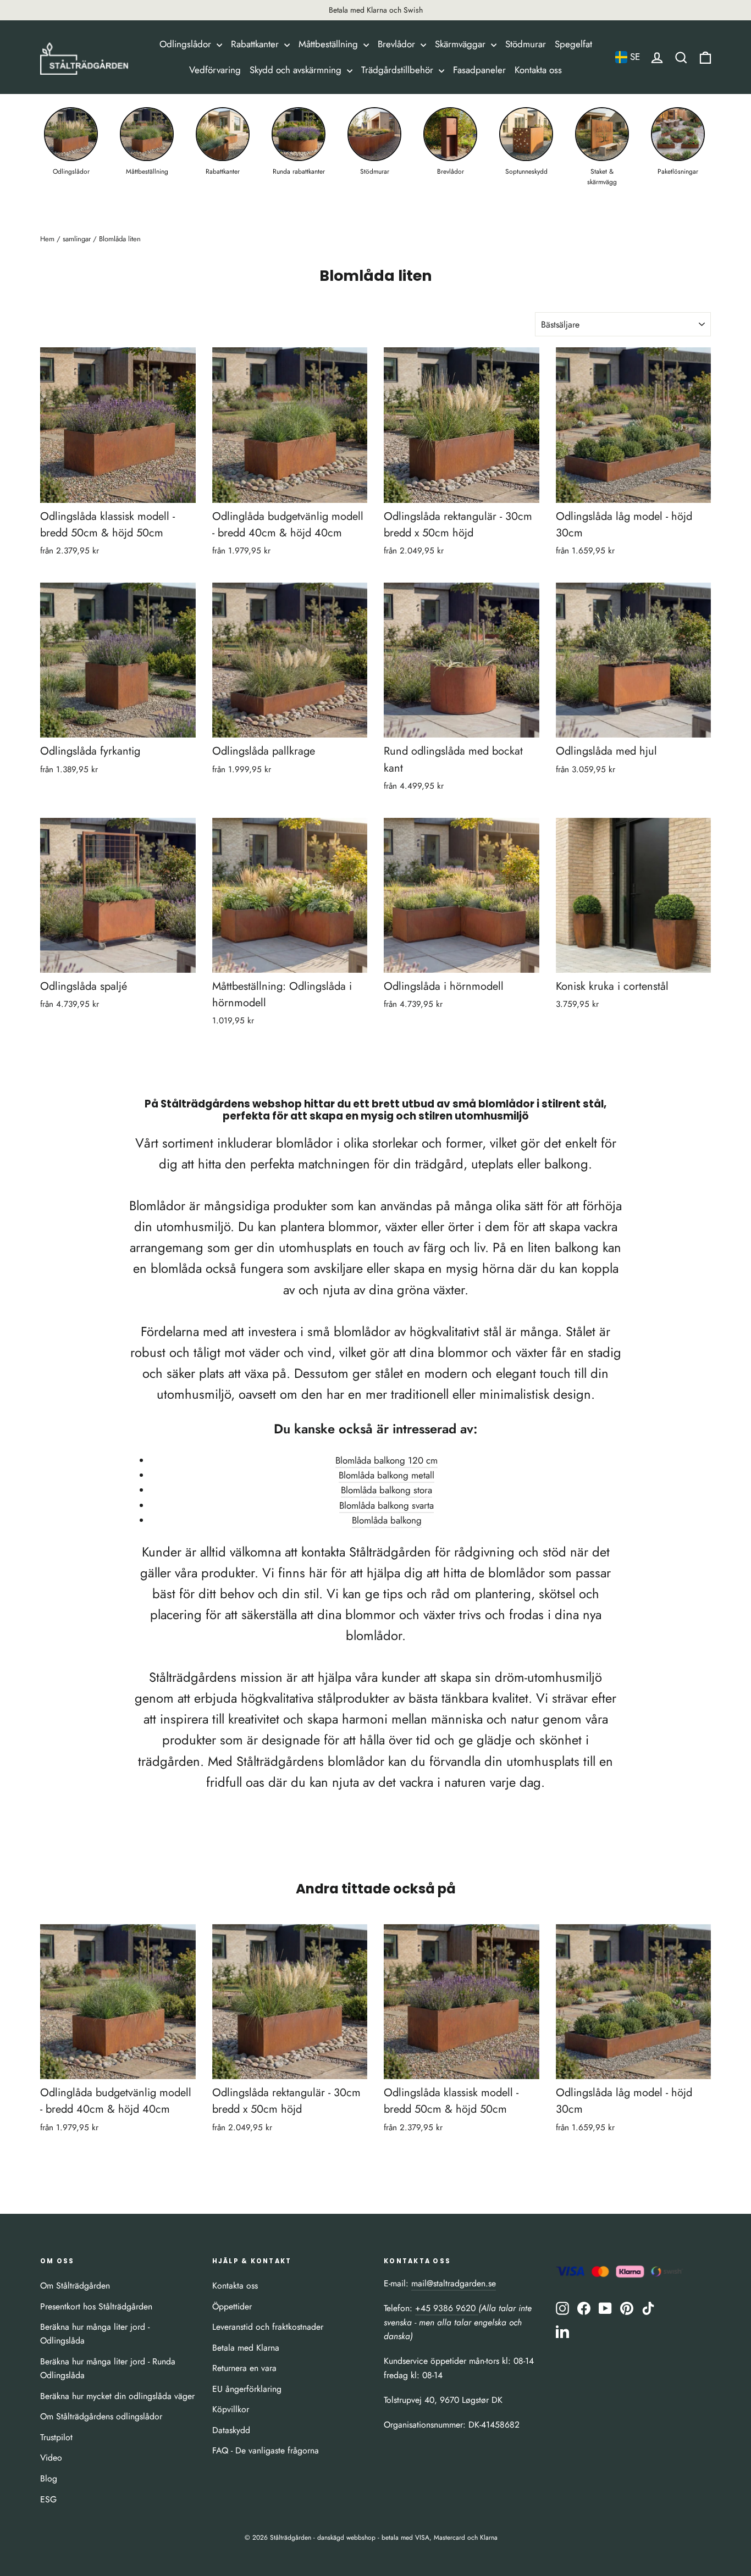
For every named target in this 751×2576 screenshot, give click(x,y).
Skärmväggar (462, 44)
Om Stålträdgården (75, 2286)
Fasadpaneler (479, 70)
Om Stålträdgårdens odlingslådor (101, 2416)
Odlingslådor (187, 44)
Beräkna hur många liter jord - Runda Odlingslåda (108, 2368)
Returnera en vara (244, 2368)
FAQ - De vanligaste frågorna (266, 2450)
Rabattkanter (256, 44)
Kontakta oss (538, 70)
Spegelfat (573, 44)
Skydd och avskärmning (297, 70)
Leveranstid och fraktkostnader (268, 2327)
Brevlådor (398, 44)
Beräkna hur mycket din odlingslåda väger (117, 2396)
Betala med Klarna (246, 2348)
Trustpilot (56, 2437)
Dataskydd (231, 2430)
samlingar (77, 239)
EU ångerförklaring (247, 2389)
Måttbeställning (330, 44)
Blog (49, 2478)
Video (51, 2458)
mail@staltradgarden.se (454, 2283)
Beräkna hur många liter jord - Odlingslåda (95, 2334)
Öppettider (232, 2306)
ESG (48, 2499)
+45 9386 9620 (447, 2308)
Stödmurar (526, 44)
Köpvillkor (231, 2409)
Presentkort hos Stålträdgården (96, 2306)
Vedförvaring (215, 70)
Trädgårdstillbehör (399, 70)
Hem (47, 239)
